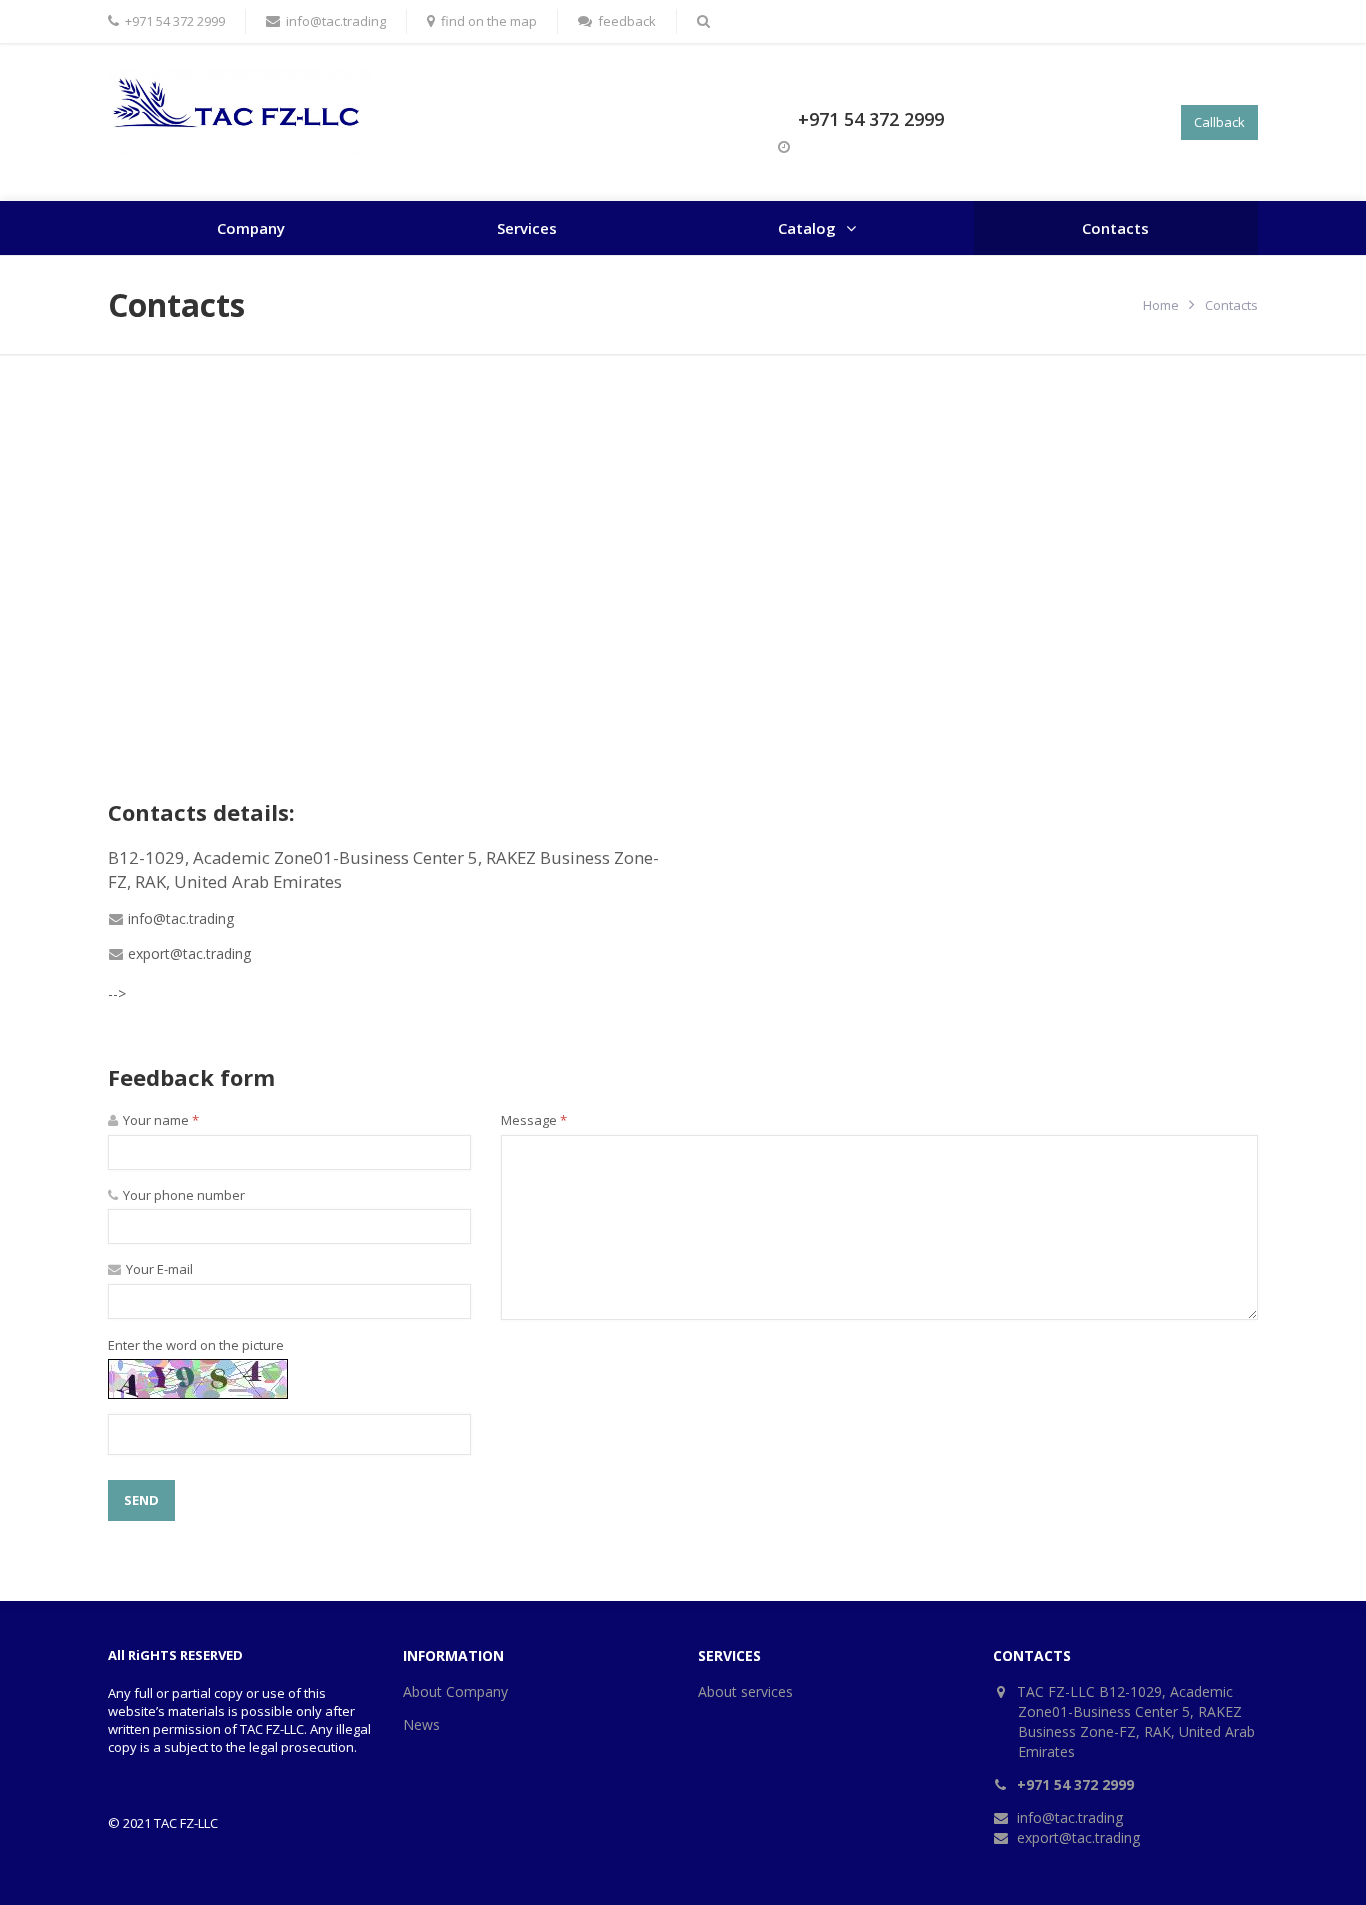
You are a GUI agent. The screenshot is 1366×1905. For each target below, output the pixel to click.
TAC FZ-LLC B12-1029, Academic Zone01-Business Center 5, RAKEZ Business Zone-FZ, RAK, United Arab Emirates (1136, 1721)
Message (534, 1120)
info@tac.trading (181, 918)
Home (1161, 305)
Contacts (1115, 228)
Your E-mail (158, 1269)
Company (251, 228)
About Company (455, 1691)
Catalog (807, 228)
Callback (1219, 122)
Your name (159, 1120)
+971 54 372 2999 (871, 119)
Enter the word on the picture (196, 1345)
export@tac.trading (189, 953)
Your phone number (182, 1195)
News (421, 1724)
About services (745, 1691)
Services (527, 228)
